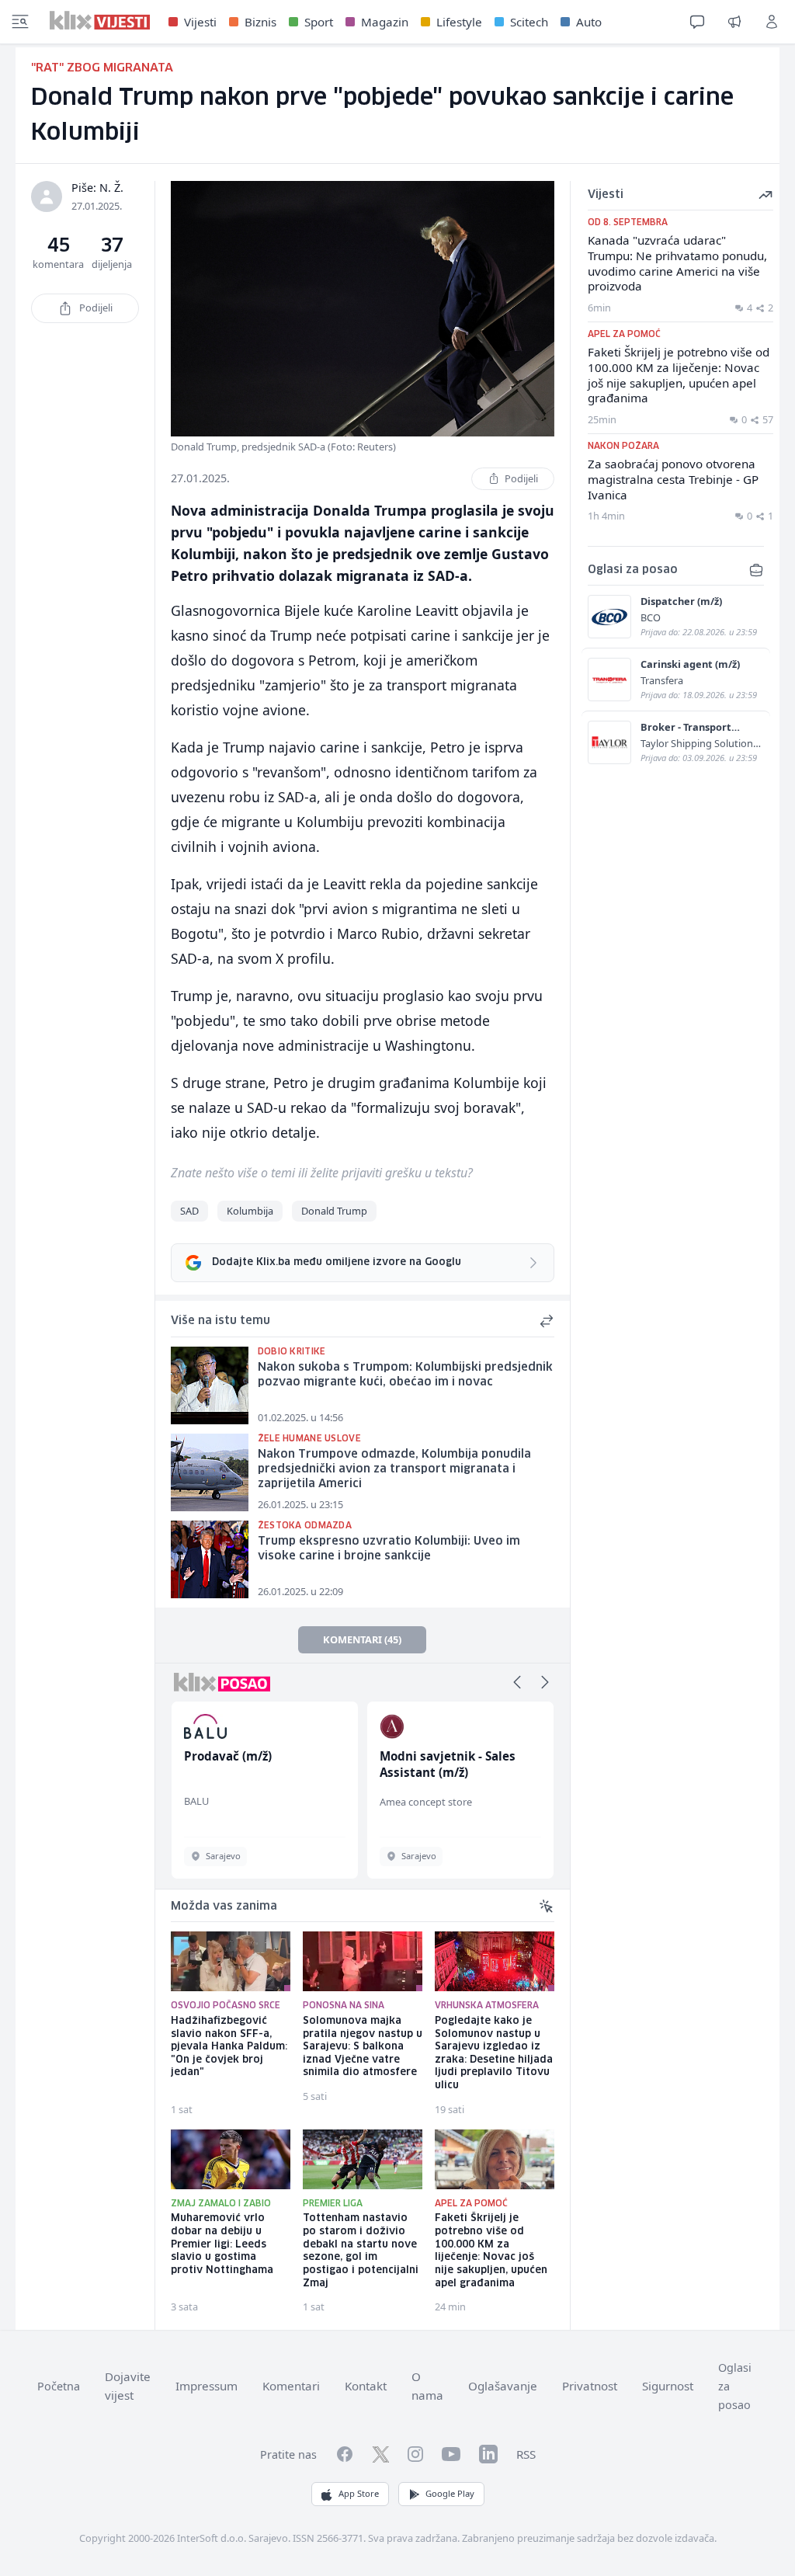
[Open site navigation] (20, 22)
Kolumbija (250, 1211)
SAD (189, 1211)
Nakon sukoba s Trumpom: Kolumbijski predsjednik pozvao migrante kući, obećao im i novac (405, 1375)
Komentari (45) (362, 1639)
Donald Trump (334, 1211)
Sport (319, 22)
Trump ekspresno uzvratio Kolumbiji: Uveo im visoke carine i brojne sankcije (389, 1549)
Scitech (529, 22)
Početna (59, 2386)
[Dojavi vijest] (734, 22)
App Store (359, 2493)
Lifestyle (459, 22)
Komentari (291, 2386)
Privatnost (590, 2386)
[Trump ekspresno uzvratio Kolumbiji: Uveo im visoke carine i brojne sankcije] (210, 1559)
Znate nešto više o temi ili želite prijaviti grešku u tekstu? (322, 1173)
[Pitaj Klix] (697, 22)
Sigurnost (668, 2386)
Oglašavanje (503, 2386)
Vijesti (200, 22)
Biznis (260, 22)
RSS (526, 2454)
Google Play (450, 2493)
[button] (517, 1682)
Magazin (385, 22)
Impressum (207, 2386)
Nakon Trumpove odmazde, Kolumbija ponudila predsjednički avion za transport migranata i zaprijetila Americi (394, 1469)
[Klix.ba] (100, 20)
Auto (589, 22)
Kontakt (366, 2386)
